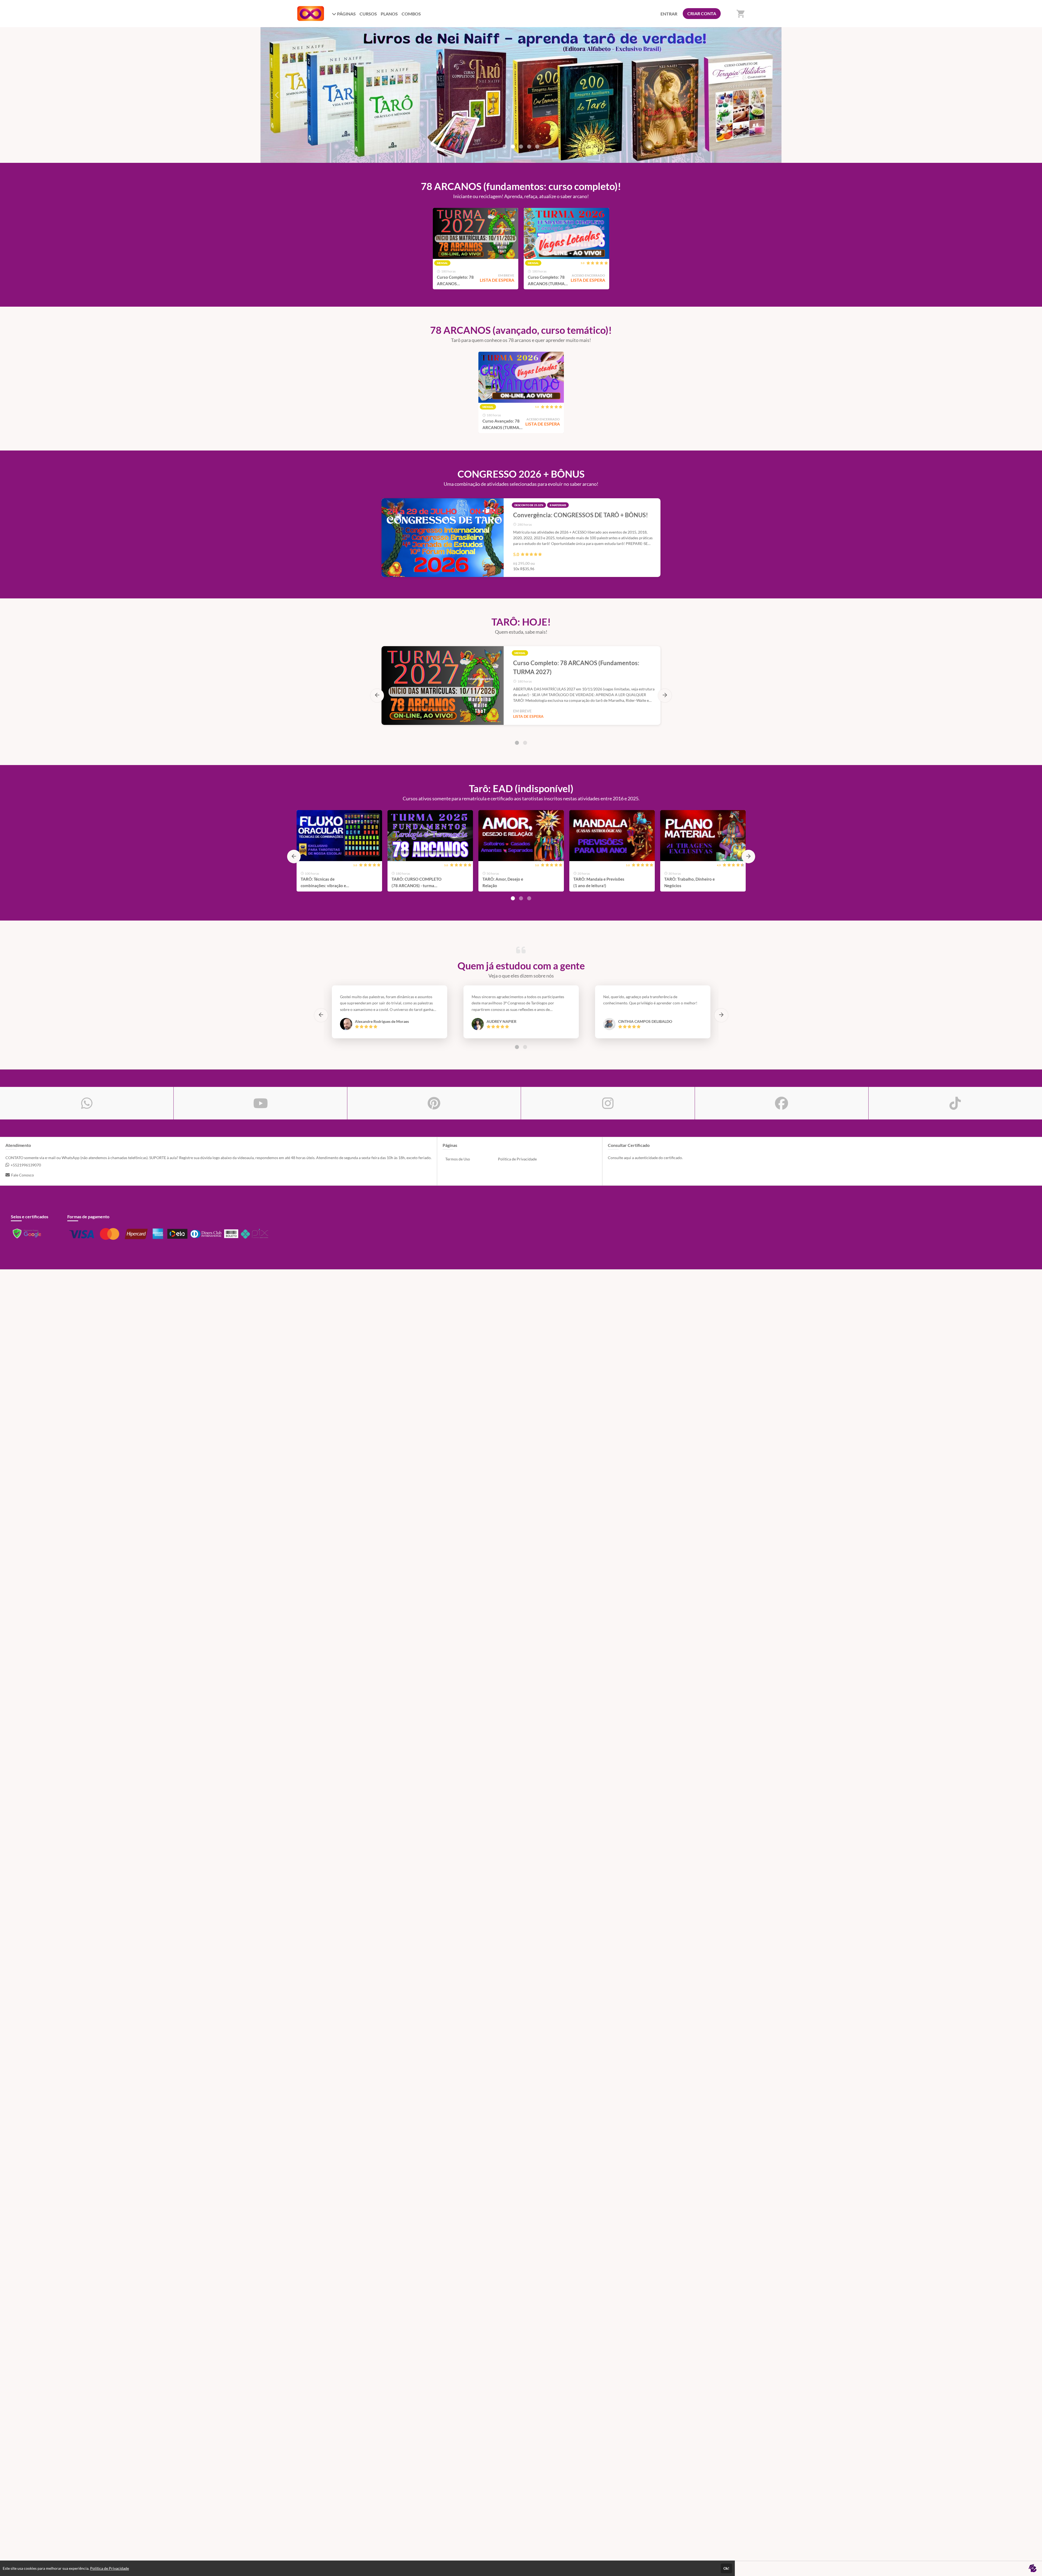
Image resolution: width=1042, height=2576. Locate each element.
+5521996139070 (26, 1165)
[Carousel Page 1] (505, 147)
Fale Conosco (23, 1175)
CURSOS (368, 14)
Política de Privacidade (517, 1159)
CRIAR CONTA (702, 13)
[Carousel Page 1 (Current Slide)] (517, 743)
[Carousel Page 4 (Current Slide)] (529, 147)
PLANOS (389, 14)
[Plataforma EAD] (1033, 2569)
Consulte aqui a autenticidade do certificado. (645, 1158)
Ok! (726, 2568)
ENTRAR (669, 14)
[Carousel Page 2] (513, 147)
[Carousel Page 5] (537, 147)
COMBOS (411, 14)
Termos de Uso (458, 1159)
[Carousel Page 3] (521, 147)
